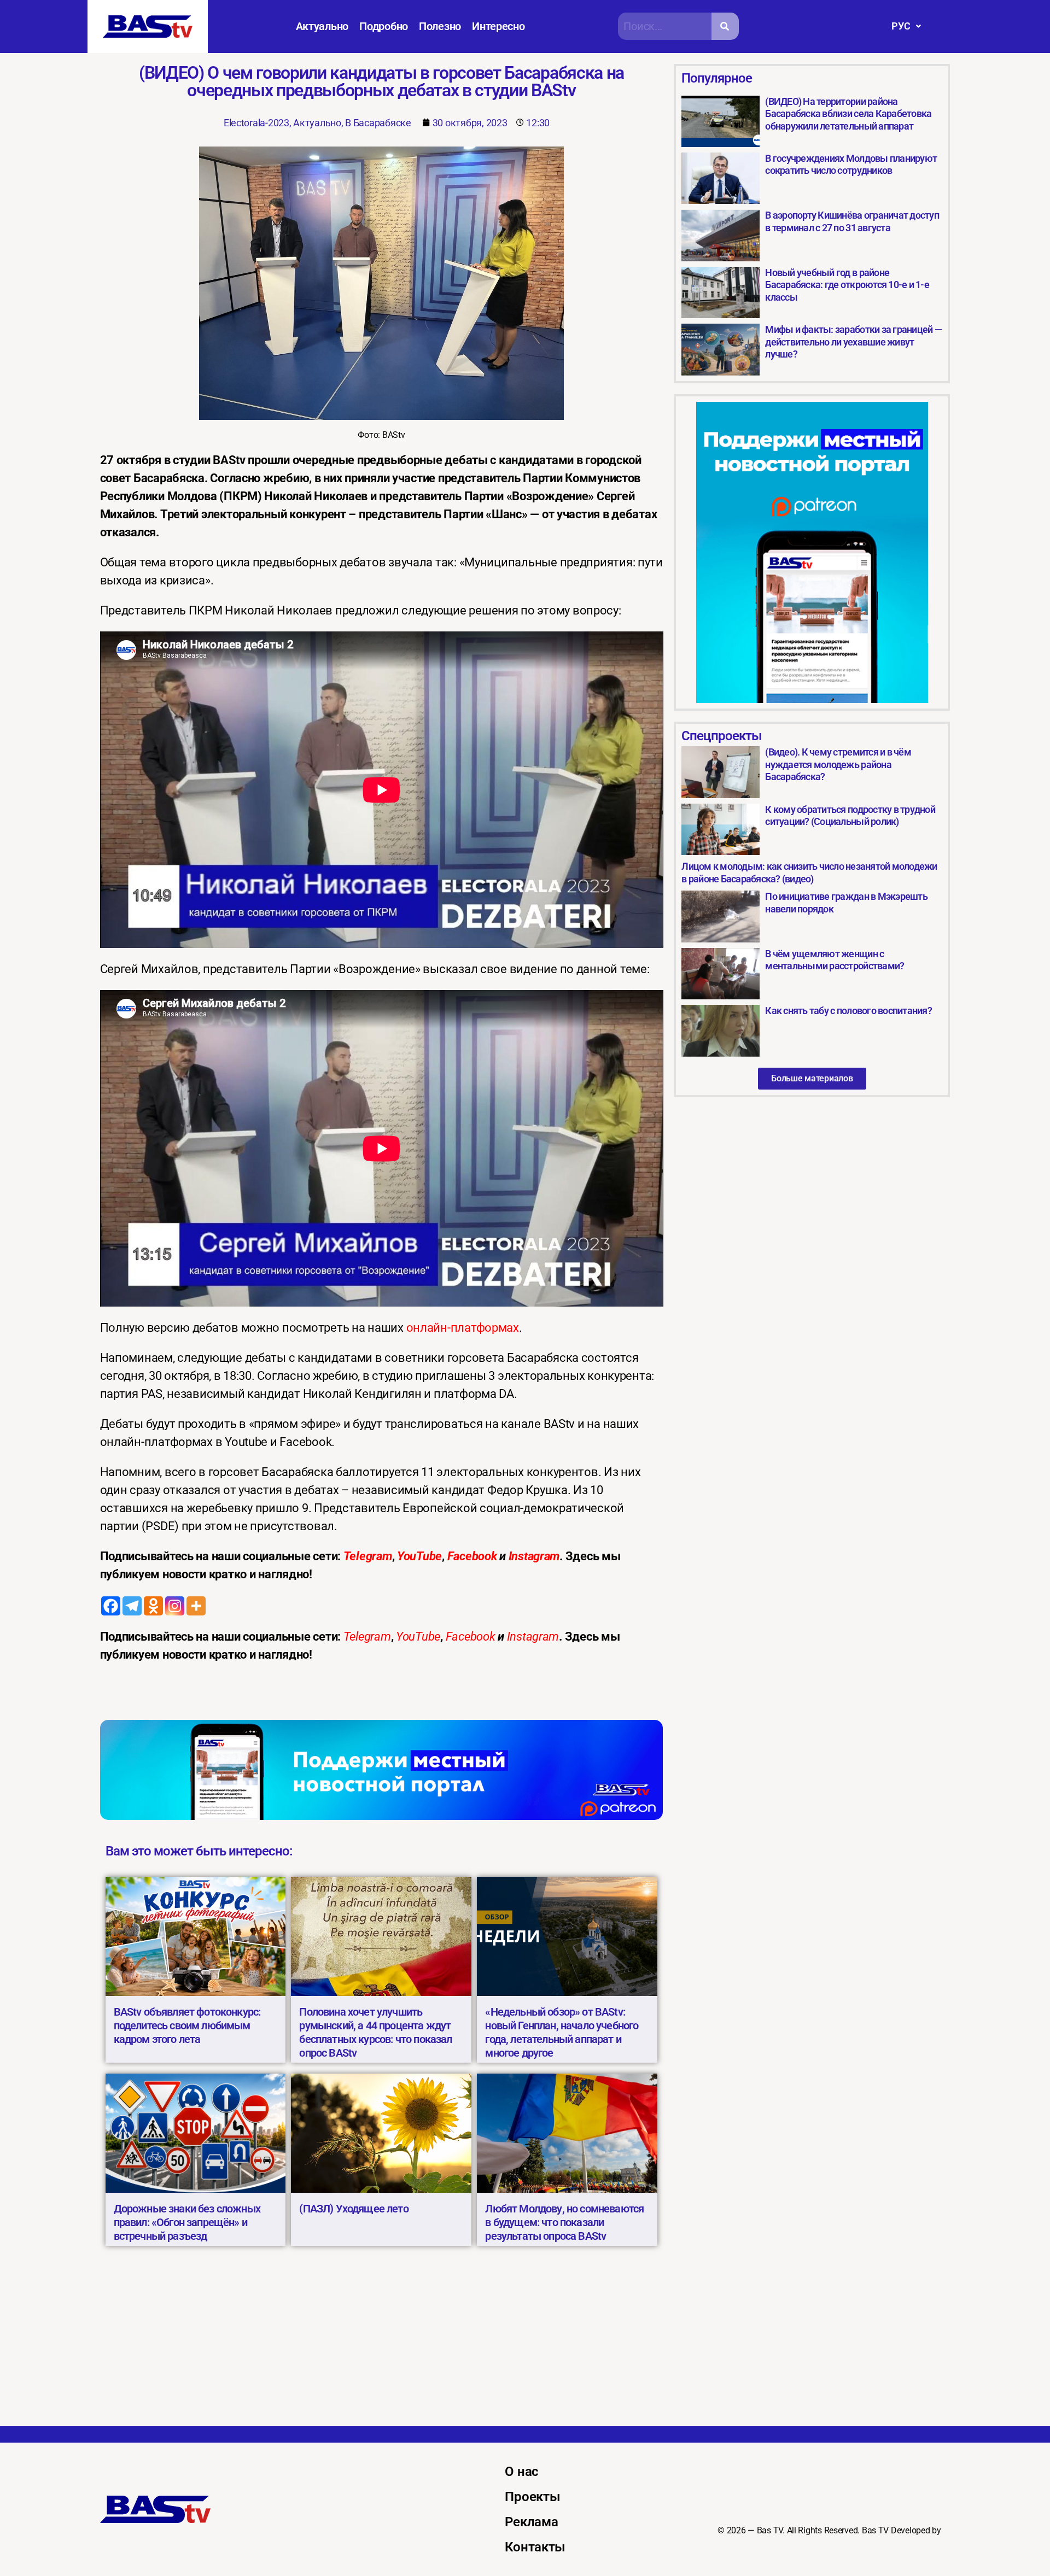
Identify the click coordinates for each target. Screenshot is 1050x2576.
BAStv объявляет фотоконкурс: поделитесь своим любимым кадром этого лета (187, 2025)
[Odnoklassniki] (153, 1606)
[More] (196, 1606)
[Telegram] (132, 1606)
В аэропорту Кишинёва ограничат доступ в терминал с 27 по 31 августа (852, 221)
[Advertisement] (525, 2344)
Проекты (532, 2497)
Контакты (535, 2547)
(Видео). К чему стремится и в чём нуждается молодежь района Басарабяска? (838, 764)
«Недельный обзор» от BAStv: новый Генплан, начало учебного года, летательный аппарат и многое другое (562, 2032)
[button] (906, 26)
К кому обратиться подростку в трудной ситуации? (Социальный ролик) (850, 816)
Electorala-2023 (256, 123)
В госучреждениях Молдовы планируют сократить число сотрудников (851, 165)
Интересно (498, 26)
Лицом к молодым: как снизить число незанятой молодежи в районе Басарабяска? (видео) (809, 873)
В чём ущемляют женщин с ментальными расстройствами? (835, 960)
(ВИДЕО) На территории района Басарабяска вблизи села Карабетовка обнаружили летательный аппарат (848, 114)
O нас (522, 2472)
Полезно (440, 26)
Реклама (531, 2522)
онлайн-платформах (463, 1328)
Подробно (384, 26)
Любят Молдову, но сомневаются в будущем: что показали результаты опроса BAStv (564, 2222)
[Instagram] (175, 1606)
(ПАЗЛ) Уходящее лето (354, 2209)
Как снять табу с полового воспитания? (848, 1011)
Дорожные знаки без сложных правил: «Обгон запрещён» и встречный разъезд (187, 2222)
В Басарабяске (378, 123)
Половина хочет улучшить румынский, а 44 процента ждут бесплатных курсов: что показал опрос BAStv (375, 2032)
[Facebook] (111, 1606)
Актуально (322, 26)
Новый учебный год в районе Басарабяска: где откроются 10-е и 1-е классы (847, 285)
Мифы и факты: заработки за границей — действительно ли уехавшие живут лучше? (853, 342)
